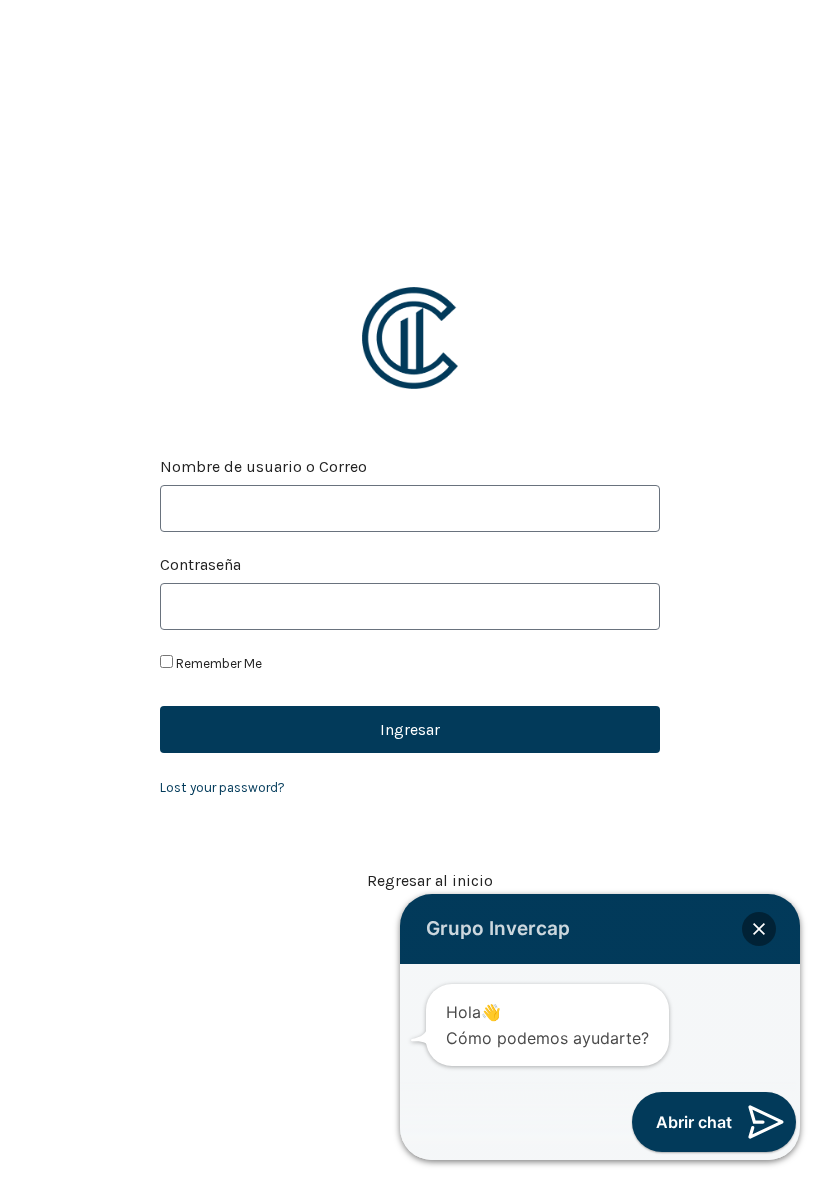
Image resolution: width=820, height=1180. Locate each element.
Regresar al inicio (430, 880)
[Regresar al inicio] (339, 880)
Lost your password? (222, 787)
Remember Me (217, 663)
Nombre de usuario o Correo (263, 467)
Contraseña (200, 565)
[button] (759, 929)
